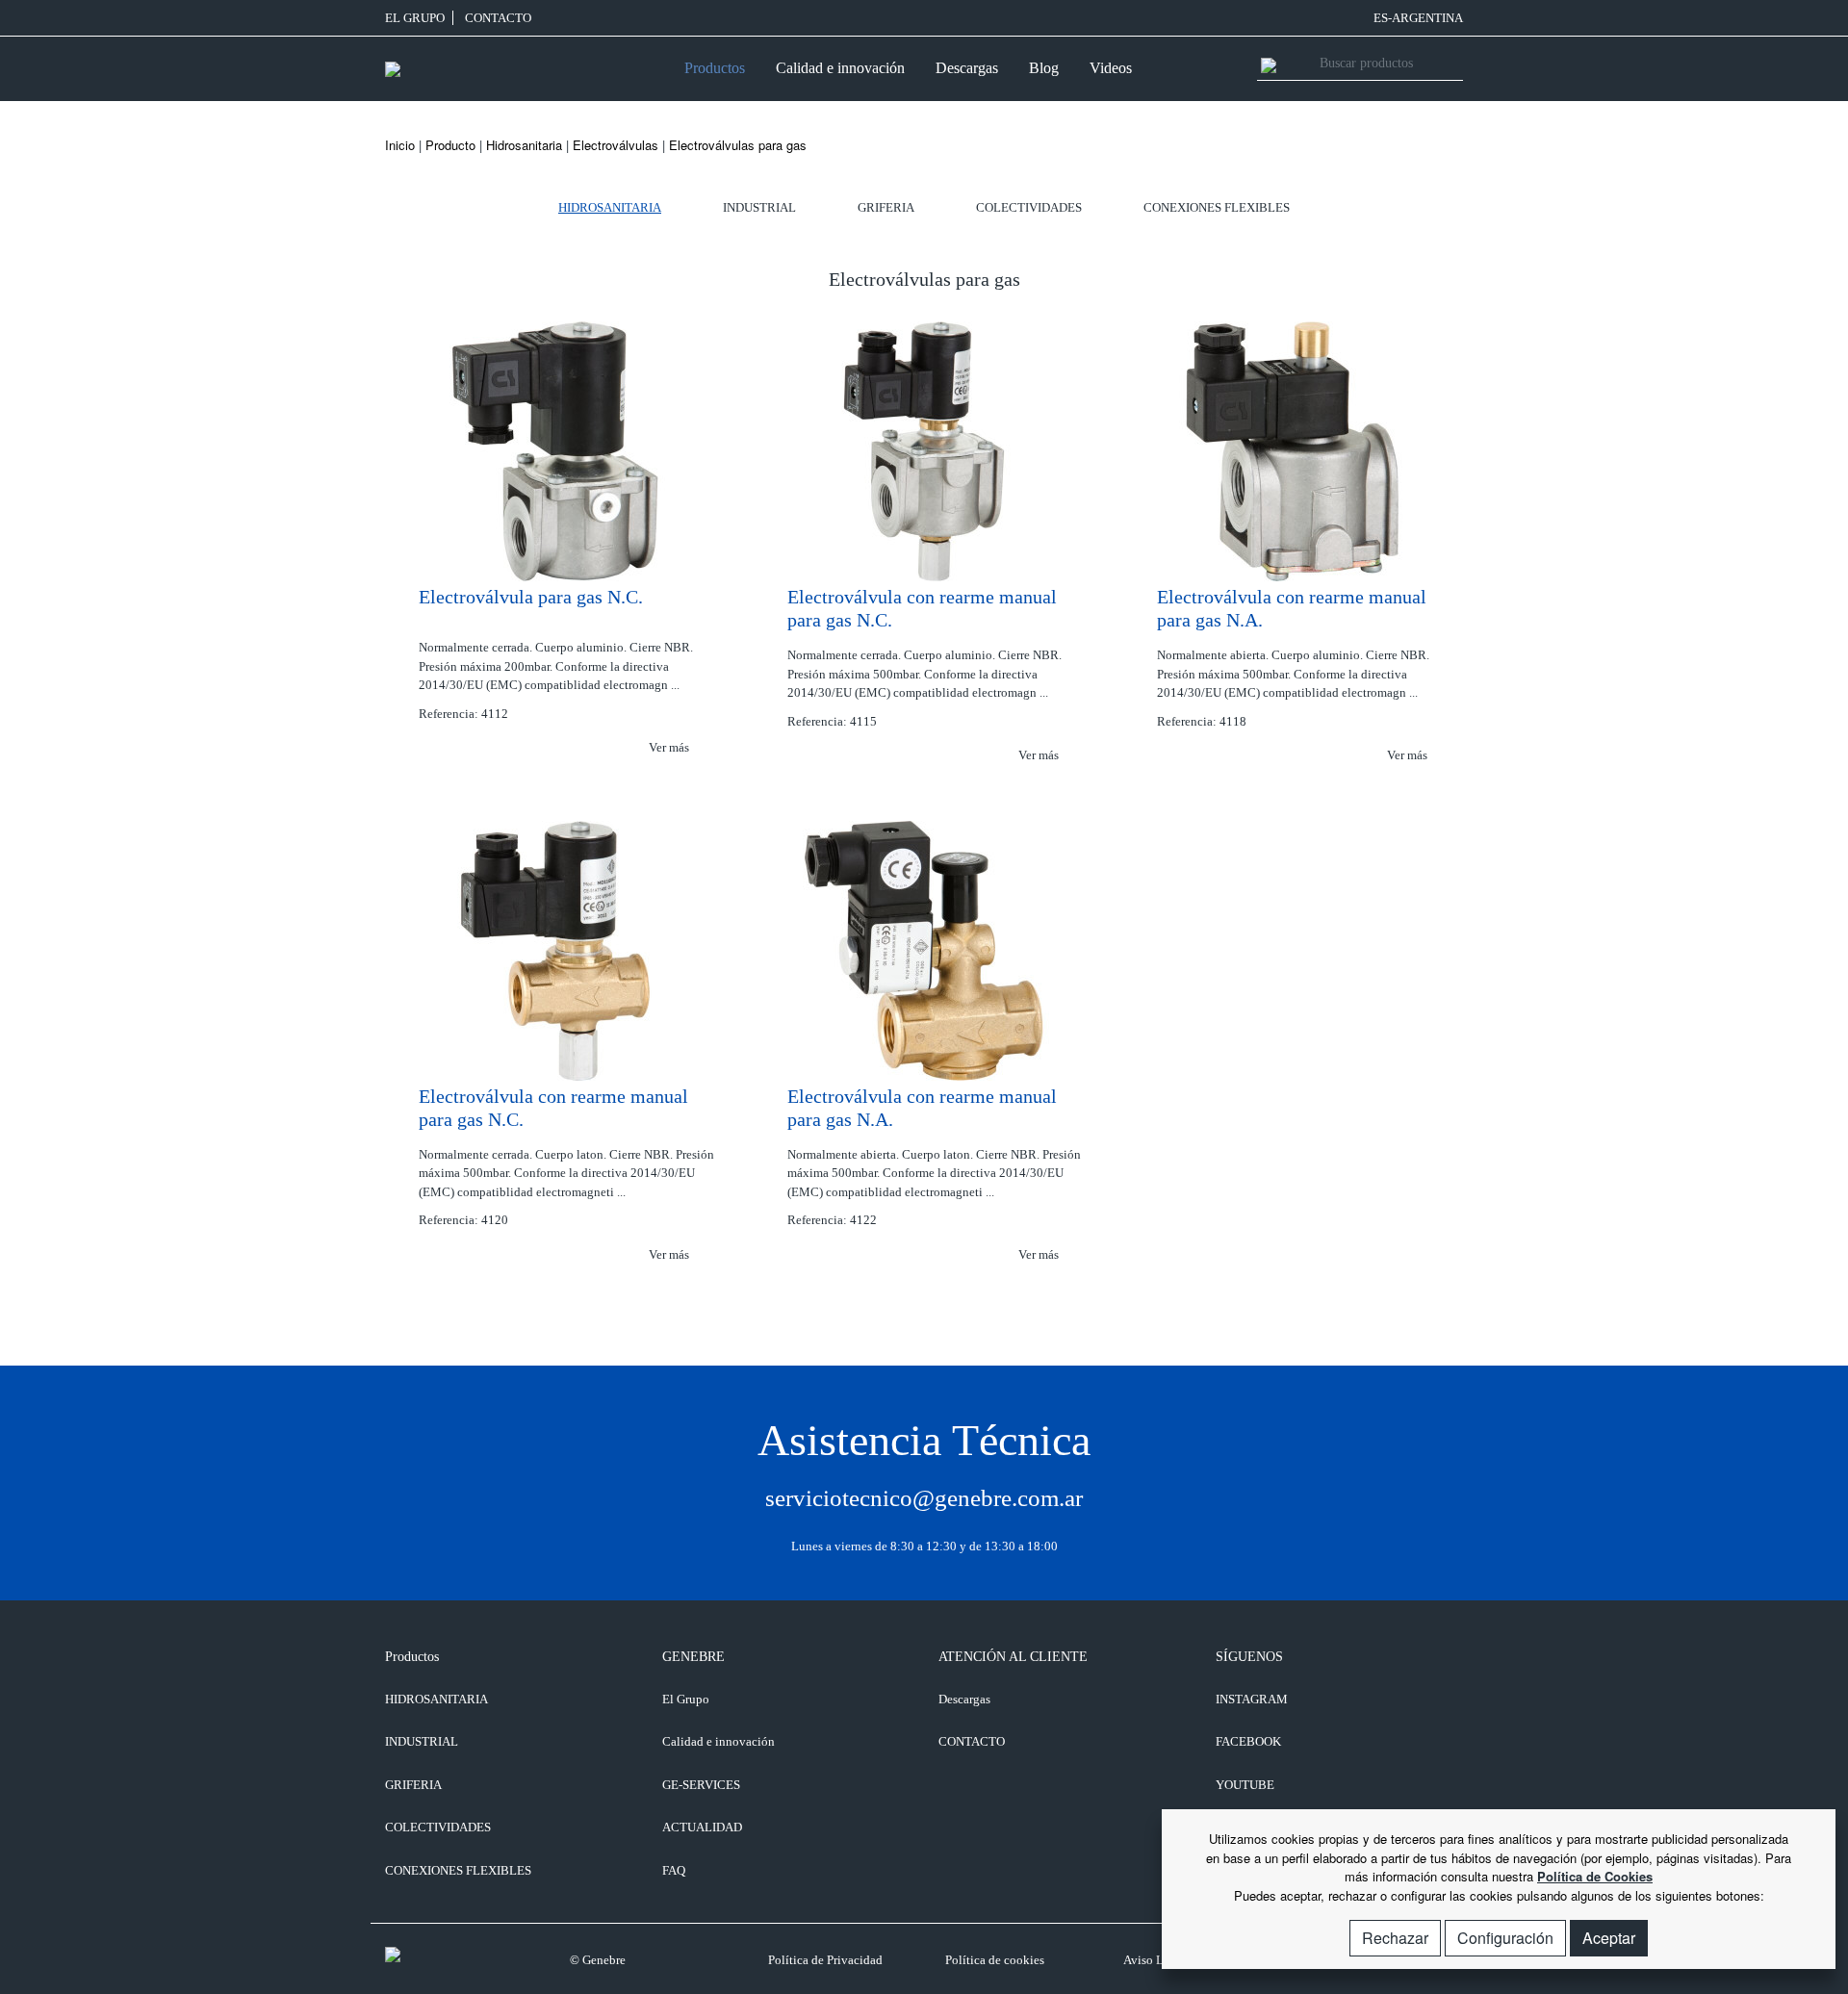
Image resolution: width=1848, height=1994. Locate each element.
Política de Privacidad (825, 1960)
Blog (1044, 68)
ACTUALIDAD (702, 1827)
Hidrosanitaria (524, 145)
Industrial (759, 207)
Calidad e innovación (840, 68)
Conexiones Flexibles (1217, 207)
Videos (1111, 68)
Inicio (400, 145)
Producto (450, 145)
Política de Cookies (1595, 1876)
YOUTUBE (1245, 1785)
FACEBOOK (1248, 1741)
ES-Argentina (1418, 18)
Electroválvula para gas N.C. (531, 597)
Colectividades (1029, 207)
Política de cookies (995, 1960)
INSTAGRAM (1252, 1699)
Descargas (967, 68)
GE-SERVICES (701, 1785)
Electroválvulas (616, 145)
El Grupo (415, 18)
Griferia (886, 207)
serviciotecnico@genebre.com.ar (924, 1498)
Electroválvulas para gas (738, 145)
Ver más (670, 747)
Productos (715, 68)
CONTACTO (498, 18)
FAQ (674, 1870)
